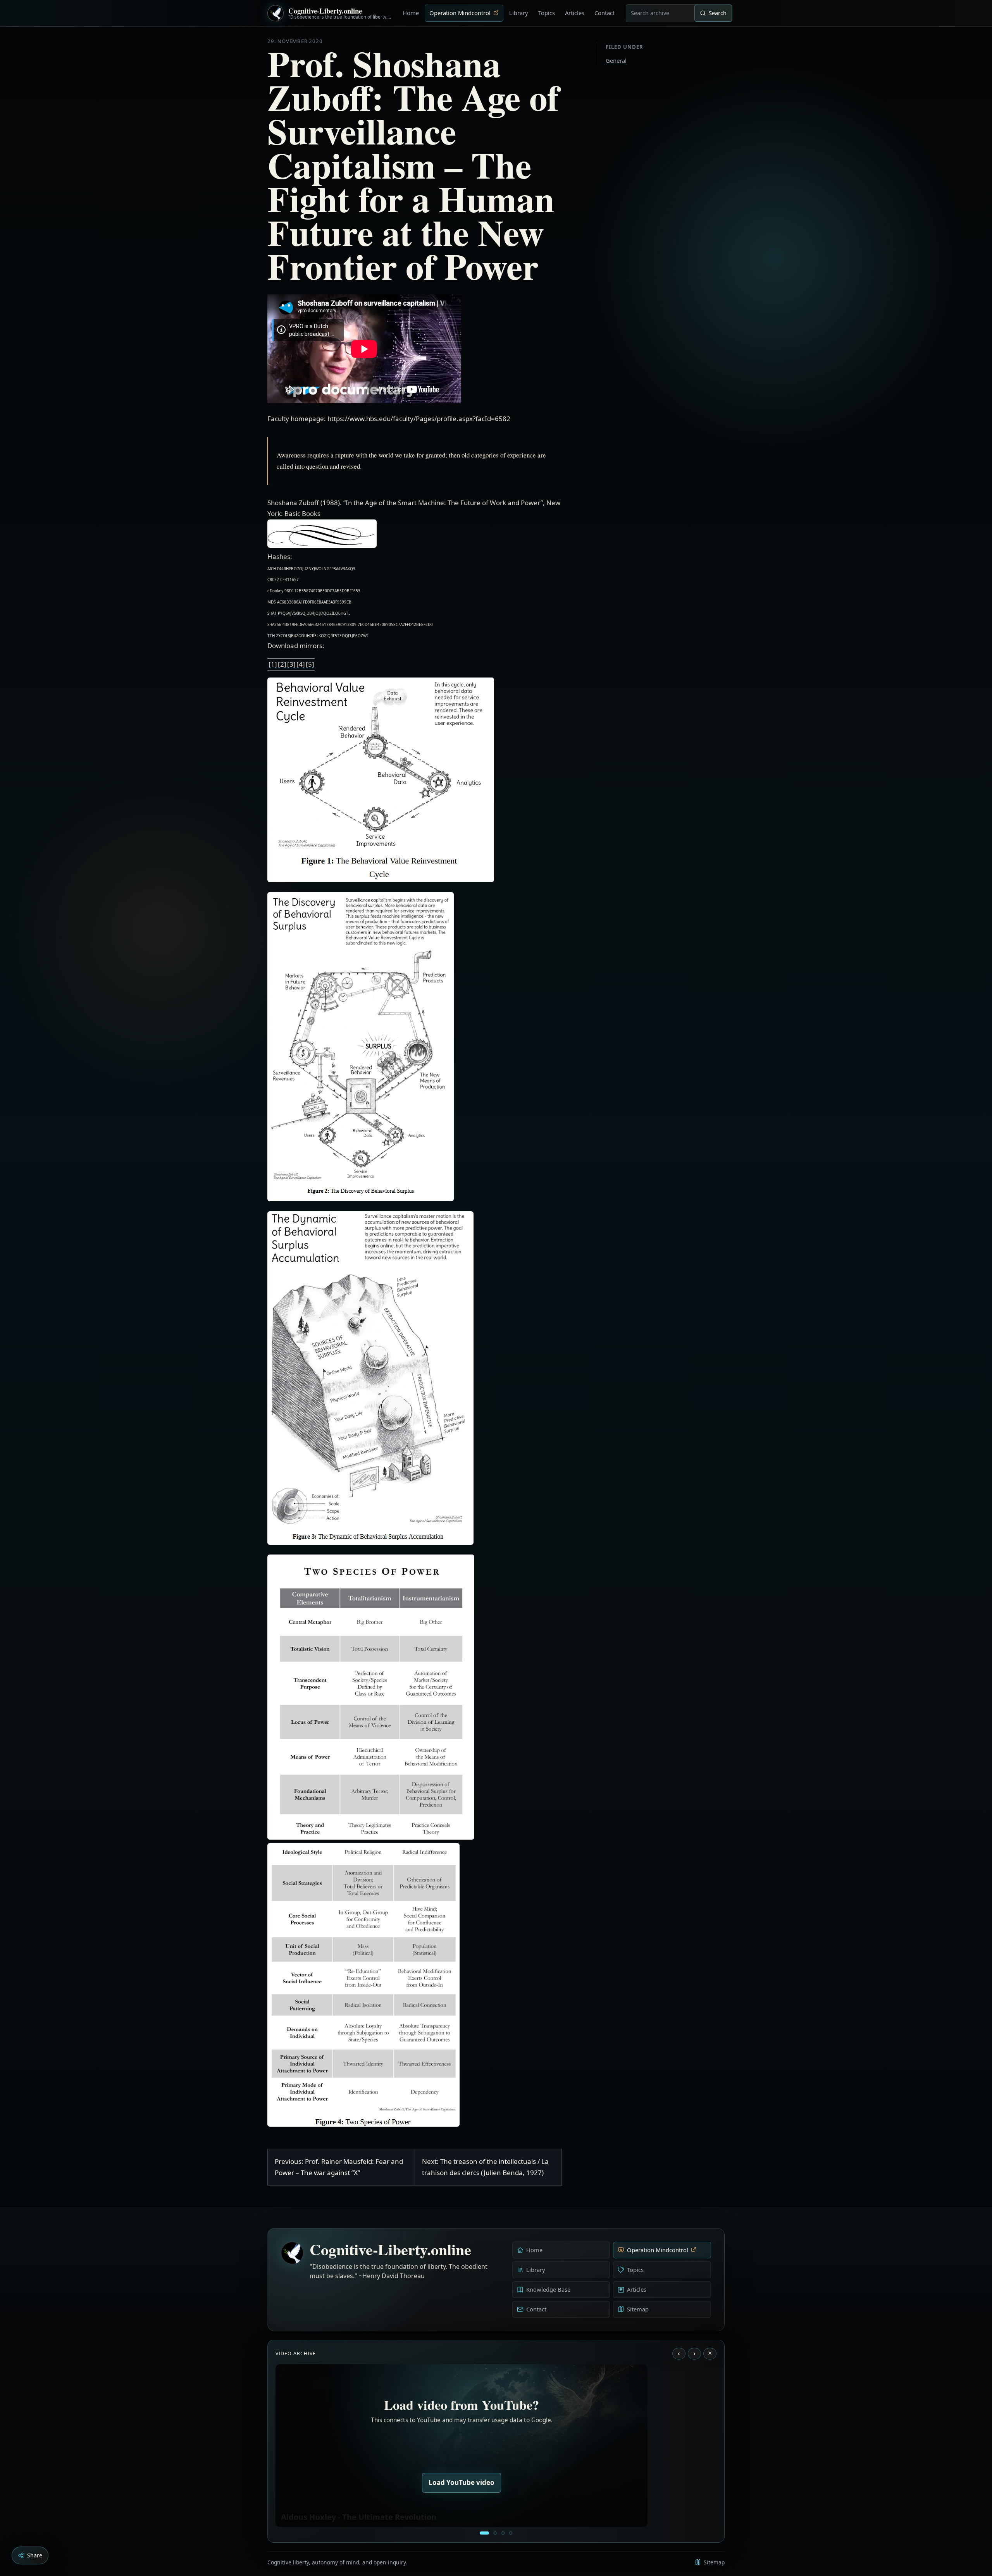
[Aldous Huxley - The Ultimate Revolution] (484, 2533)
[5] (310, 664)
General (616, 60)
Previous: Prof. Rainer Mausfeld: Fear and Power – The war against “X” (339, 2167)
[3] (291, 664)
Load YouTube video (462, 2482)
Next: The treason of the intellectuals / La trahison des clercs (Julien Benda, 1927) (485, 2167)
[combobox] (660, 13)
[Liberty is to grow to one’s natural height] (503, 2533)
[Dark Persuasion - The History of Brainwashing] (511, 2533)
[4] (301, 664)
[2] (282, 664)
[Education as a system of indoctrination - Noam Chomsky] (495, 2533)
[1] (273, 664)
